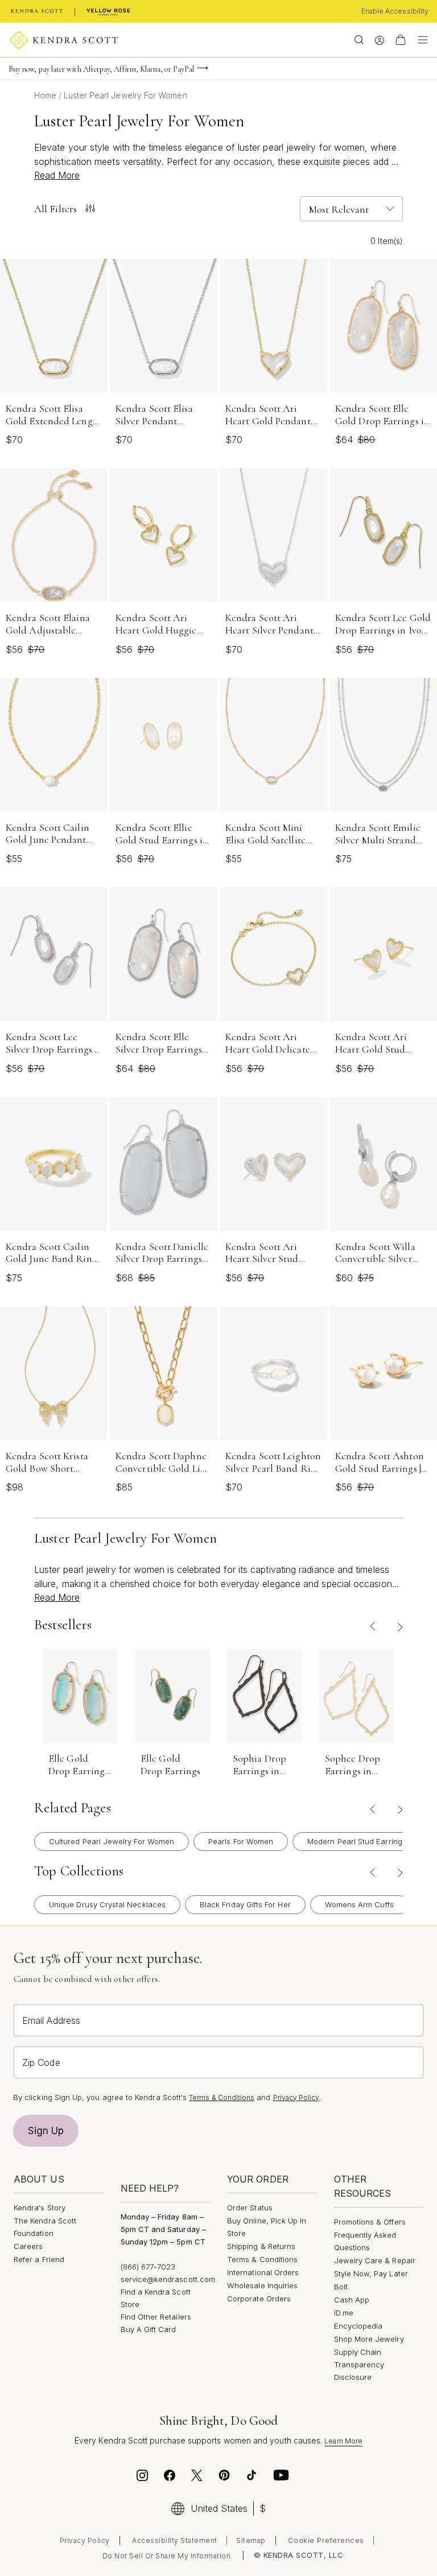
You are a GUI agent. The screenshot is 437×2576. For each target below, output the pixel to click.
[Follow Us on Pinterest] (224, 2477)
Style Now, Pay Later (371, 2273)
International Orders (263, 2272)
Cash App (352, 2300)
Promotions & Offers (370, 2222)
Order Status (250, 2208)
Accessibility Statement (175, 2540)
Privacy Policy (296, 2097)
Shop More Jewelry (369, 2339)
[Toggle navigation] (420, 40)
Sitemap (251, 2540)
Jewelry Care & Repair (375, 2260)
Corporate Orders (259, 2298)
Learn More (343, 2441)
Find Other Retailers (156, 2317)
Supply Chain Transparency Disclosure (359, 2364)
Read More (57, 175)
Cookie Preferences (326, 2540)
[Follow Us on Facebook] (170, 2477)
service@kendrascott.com (168, 2279)
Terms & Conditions (222, 2097)
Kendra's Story (40, 2208)
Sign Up (46, 2131)
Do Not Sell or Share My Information (167, 2556)
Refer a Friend (39, 2259)
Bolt (341, 2287)
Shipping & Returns (261, 2246)
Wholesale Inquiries (262, 2285)
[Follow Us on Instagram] (142, 2477)
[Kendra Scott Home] (37, 11)
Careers (28, 2246)
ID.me (344, 2313)
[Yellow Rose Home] (108, 11)
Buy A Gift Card (149, 2329)
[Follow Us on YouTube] (281, 2477)
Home (46, 95)
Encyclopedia (358, 2326)
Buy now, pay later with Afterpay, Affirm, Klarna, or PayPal (101, 69)
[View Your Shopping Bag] (401, 40)
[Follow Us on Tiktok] (252, 2477)
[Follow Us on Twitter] (198, 2477)
